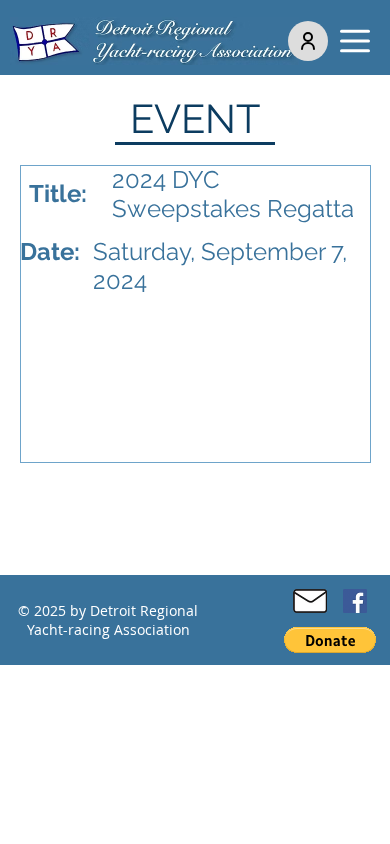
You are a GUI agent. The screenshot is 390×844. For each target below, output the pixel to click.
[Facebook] (355, 601)
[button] (355, 41)
